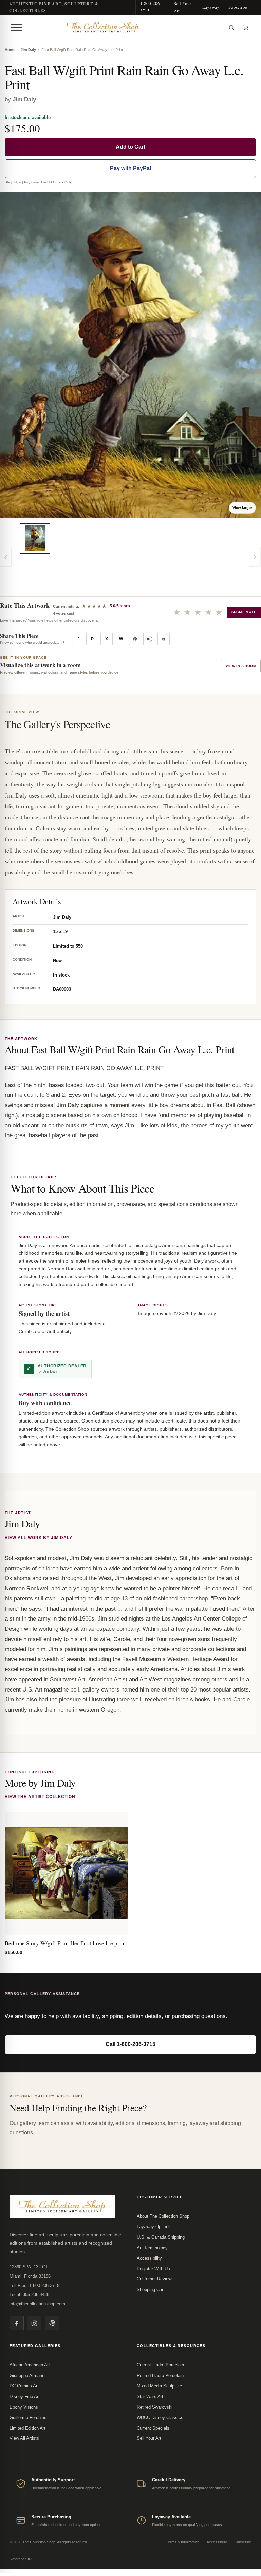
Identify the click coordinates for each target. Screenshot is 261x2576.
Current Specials (153, 2428)
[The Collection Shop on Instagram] (34, 2323)
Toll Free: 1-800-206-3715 (34, 2285)
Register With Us (153, 2269)
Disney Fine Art (25, 2396)
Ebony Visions (24, 2407)
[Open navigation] (16, 28)
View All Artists (24, 2438)
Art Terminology (152, 2248)
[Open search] (231, 28)
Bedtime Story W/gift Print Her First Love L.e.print (65, 1943)
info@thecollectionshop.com (37, 2304)
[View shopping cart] (246, 28)
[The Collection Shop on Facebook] (17, 2323)
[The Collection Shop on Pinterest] (52, 2323)
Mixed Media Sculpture (159, 2386)
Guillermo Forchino (28, 2418)
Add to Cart (130, 147)
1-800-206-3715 (151, 7)
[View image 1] (35, 538)
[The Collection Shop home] (125, 28)
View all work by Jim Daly (39, 1538)
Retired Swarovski (155, 2407)
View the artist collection (40, 1797)
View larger (242, 508)
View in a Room (241, 666)
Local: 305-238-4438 (29, 2295)
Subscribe (238, 7)
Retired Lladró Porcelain (160, 2375)
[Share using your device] (149, 639)
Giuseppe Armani (26, 2375)
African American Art (30, 2365)
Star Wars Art (150, 2396)
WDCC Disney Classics (160, 2418)
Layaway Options (154, 2227)
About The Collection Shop (163, 2216)
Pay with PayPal (130, 168)
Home (10, 50)
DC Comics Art (24, 2386)
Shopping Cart (151, 2289)
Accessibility (149, 2258)
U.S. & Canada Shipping (161, 2237)
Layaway (211, 7)
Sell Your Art (183, 7)
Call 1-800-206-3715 (130, 2044)
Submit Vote (244, 612)
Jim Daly (28, 50)
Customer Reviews (155, 2279)
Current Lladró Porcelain (160, 2365)
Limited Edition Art (27, 2428)
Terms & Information (183, 2542)
